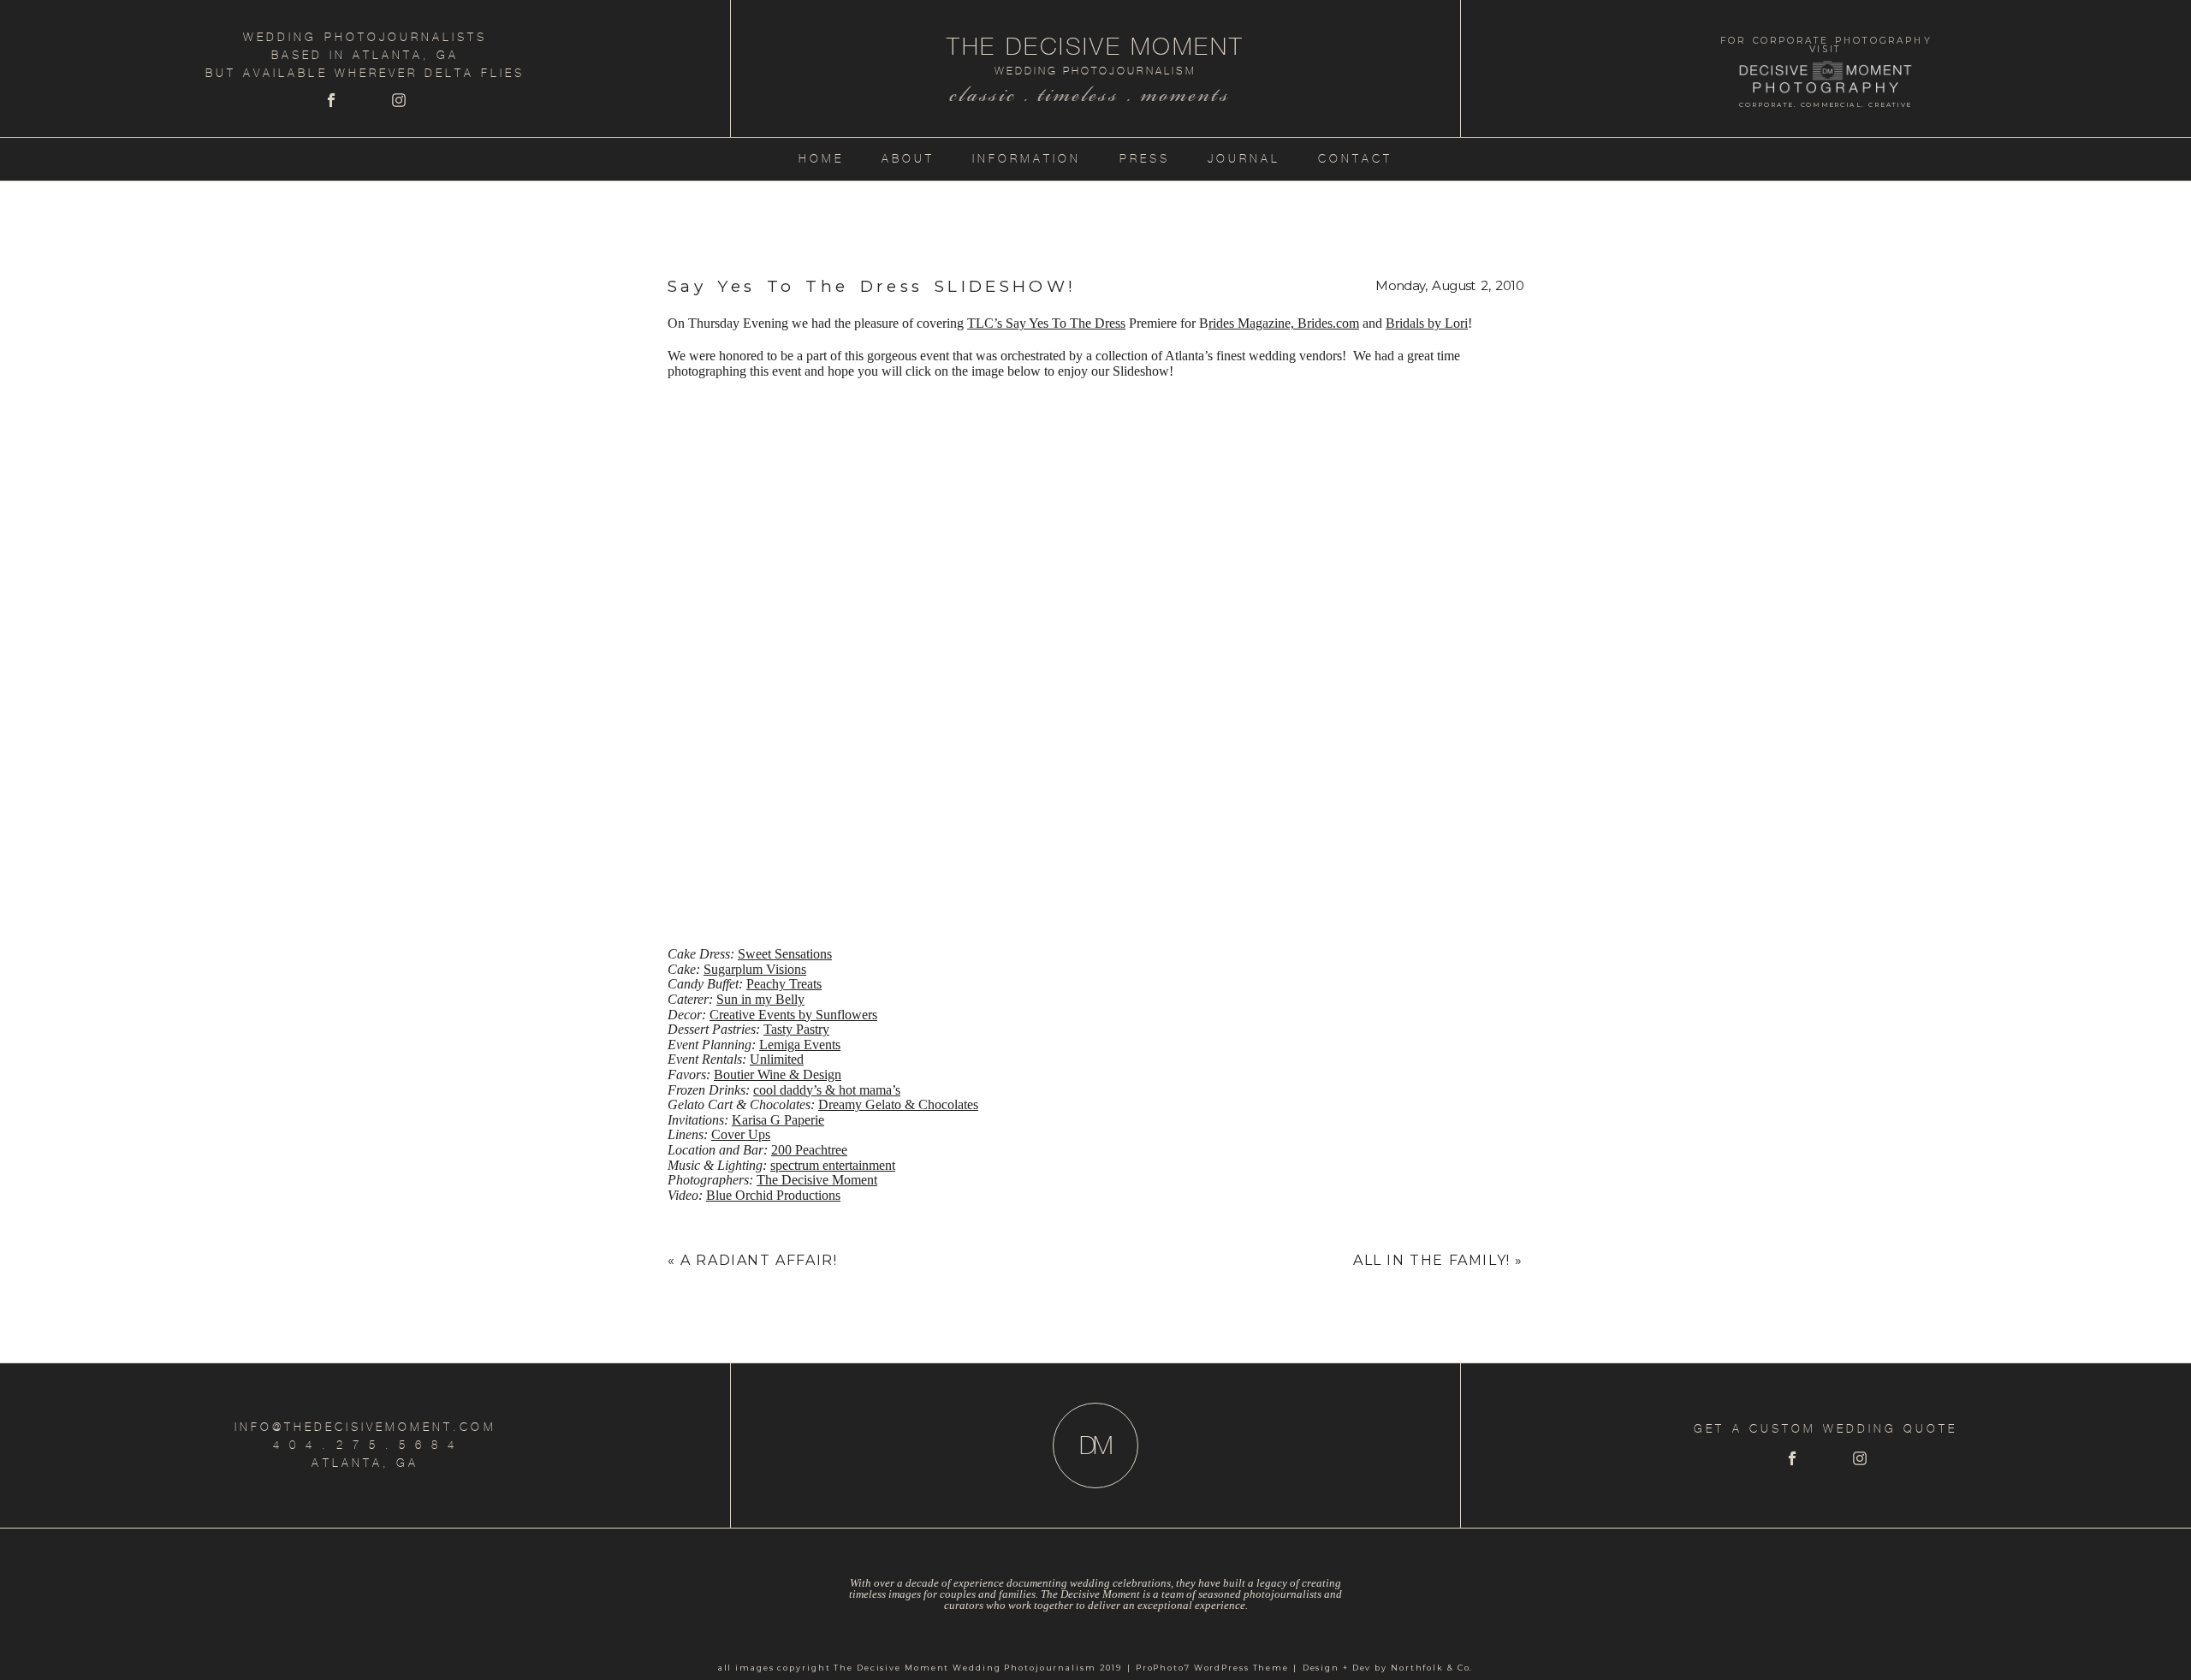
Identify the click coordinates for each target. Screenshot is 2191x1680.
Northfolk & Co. (1432, 1668)
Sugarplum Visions (755, 969)
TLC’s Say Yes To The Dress (1046, 323)
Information (1027, 159)
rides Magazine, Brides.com (1284, 323)
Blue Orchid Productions (773, 1195)
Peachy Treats (784, 984)
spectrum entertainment (833, 1165)
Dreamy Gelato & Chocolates (898, 1104)
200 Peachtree (809, 1150)
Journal (1244, 159)
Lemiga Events (800, 1045)
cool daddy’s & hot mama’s (827, 1090)
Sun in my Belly (760, 999)
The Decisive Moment (817, 1180)
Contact (1355, 159)
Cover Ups (741, 1134)
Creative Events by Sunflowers (793, 1015)
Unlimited (777, 1059)
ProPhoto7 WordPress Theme (1212, 1668)
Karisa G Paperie (778, 1120)
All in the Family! (1432, 1260)
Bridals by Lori (1427, 323)
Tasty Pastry (796, 1029)
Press (1145, 159)
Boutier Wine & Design (778, 1074)
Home (821, 159)
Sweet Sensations (785, 954)
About (908, 159)
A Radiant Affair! (759, 1260)
